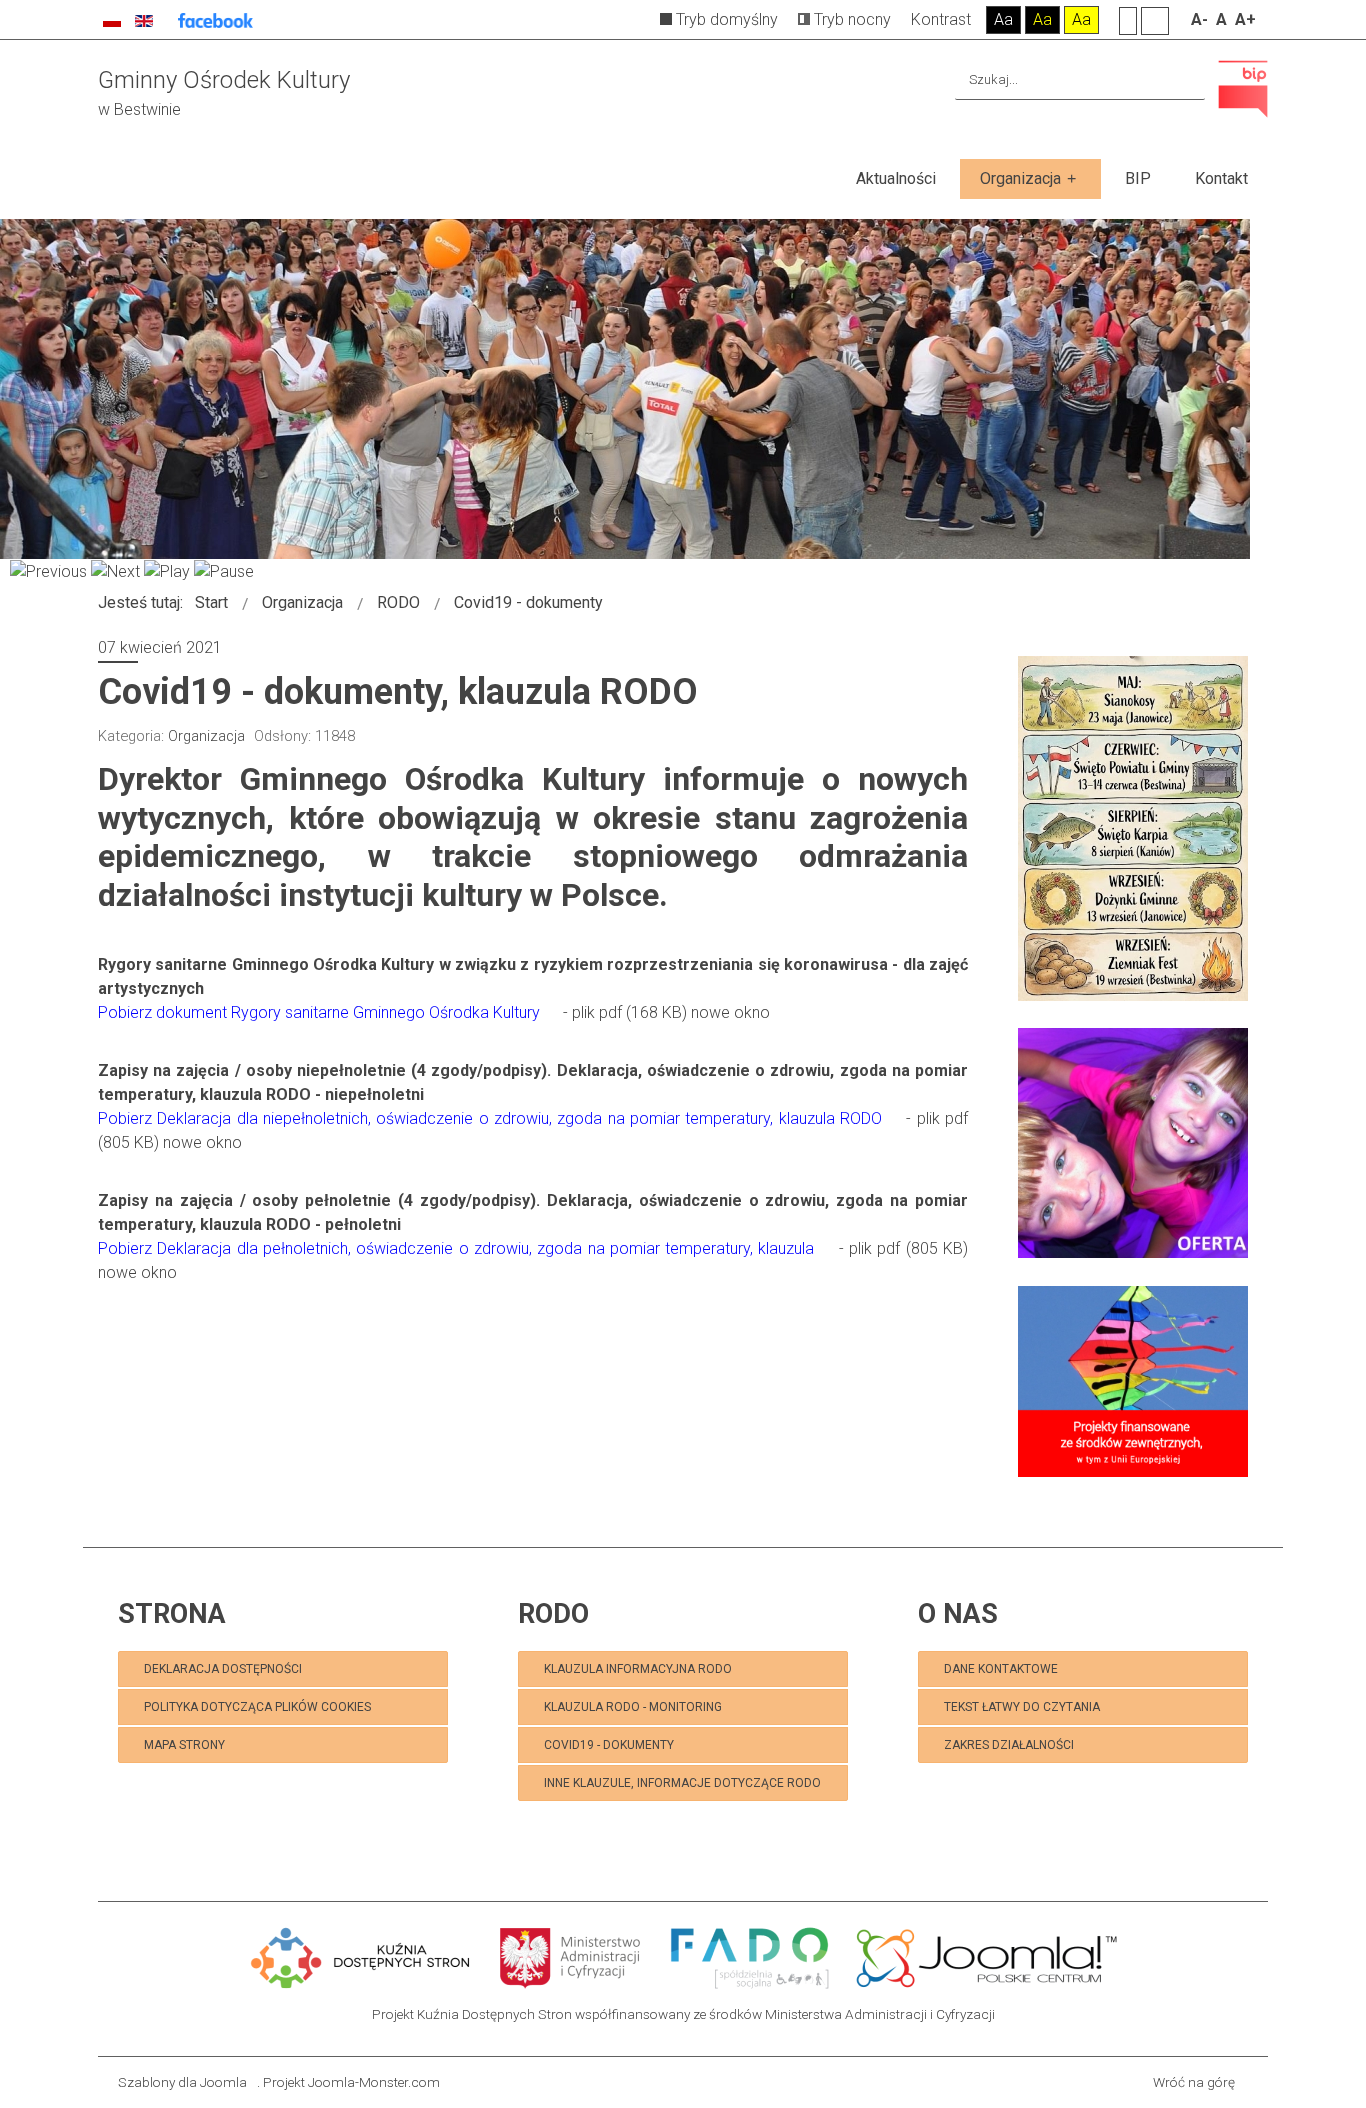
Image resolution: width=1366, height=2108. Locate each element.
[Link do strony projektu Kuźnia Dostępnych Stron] (361, 1955)
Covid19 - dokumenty (609, 1745)
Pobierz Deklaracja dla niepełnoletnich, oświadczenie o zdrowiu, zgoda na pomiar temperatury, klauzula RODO (490, 1118)
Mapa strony (184, 1745)
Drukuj (961, 731)
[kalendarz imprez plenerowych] (1133, 827)
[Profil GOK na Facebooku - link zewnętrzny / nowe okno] (215, 19)
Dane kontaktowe (1001, 1669)
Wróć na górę (1194, 2082)
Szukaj (1186, 80)
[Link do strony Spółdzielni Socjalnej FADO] (749, 1955)
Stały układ (1128, 20)
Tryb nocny (850, 19)
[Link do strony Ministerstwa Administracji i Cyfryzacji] (572, 1955)
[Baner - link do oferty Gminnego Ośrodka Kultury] (1133, 1142)
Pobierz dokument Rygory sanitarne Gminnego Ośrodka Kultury (319, 1012)
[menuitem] (896, 179)
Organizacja (206, 736)
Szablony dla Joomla (182, 2082)
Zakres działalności (1009, 1745)
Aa (1003, 19)
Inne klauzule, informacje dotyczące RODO (682, 1783)
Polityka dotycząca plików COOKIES (257, 1707)
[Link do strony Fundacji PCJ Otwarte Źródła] (987, 1955)
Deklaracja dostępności (223, 1669)
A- (1199, 19)
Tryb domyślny (725, 19)
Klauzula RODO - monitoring (633, 1707)
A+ (1245, 19)
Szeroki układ (1155, 20)
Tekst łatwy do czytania (1023, 1707)
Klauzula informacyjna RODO (638, 1669)
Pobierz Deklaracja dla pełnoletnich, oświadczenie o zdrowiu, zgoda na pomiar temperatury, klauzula (456, 1248)
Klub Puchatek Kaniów (272, 1781)
